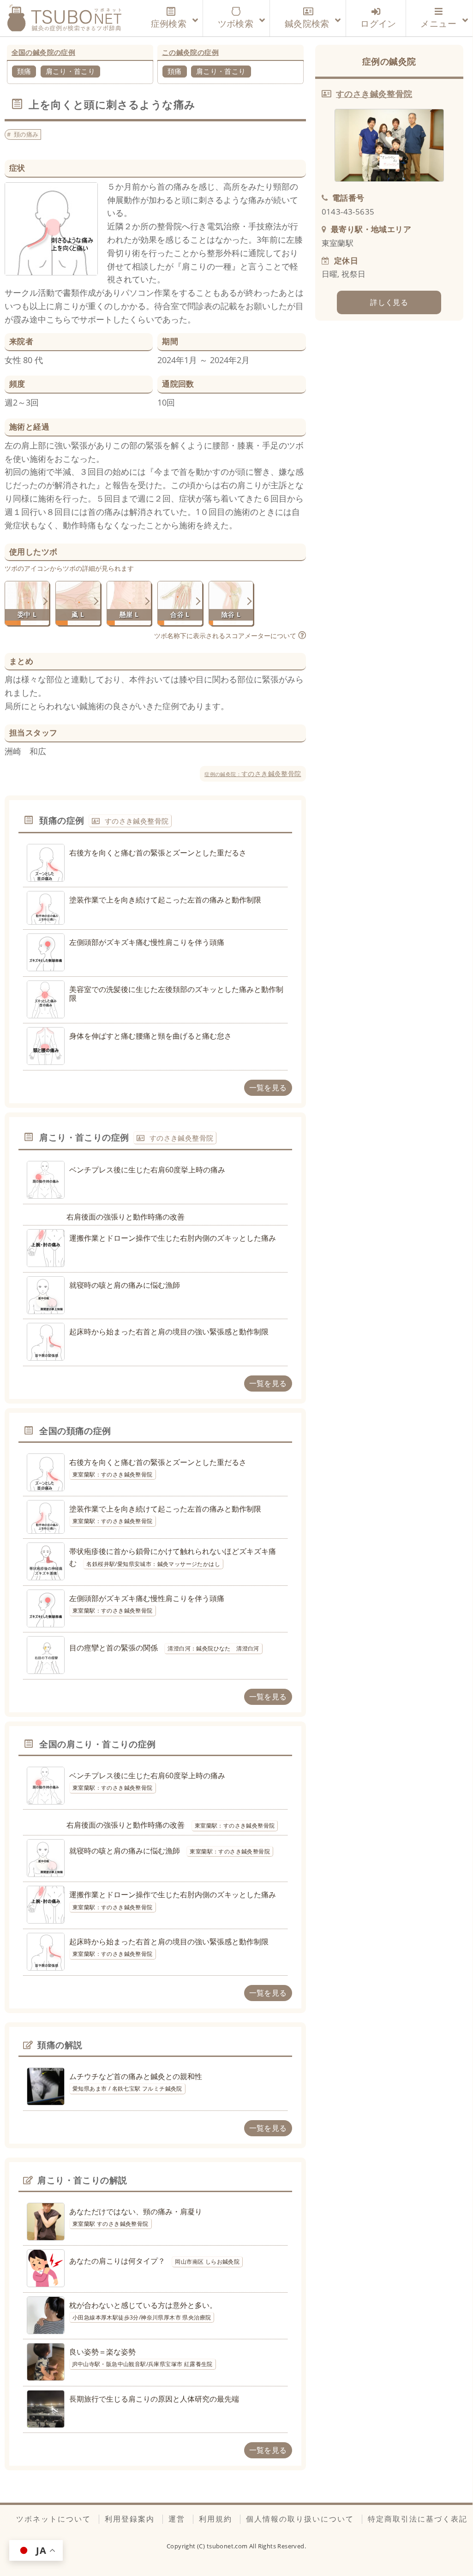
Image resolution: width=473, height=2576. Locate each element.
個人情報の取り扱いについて (300, 2519)
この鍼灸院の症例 (190, 52)
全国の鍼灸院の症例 (44, 52)
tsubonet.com (228, 2546)
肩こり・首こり (71, 71)
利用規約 (216, 2519)
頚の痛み (26, 134)
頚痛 (24, 71)
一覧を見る (268, 1088)
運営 (177, 2519)
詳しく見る (389, 302)
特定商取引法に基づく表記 (418, 2519)
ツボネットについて (54, 2519)
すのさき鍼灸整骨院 (253, 774)
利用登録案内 (130, 2519)
